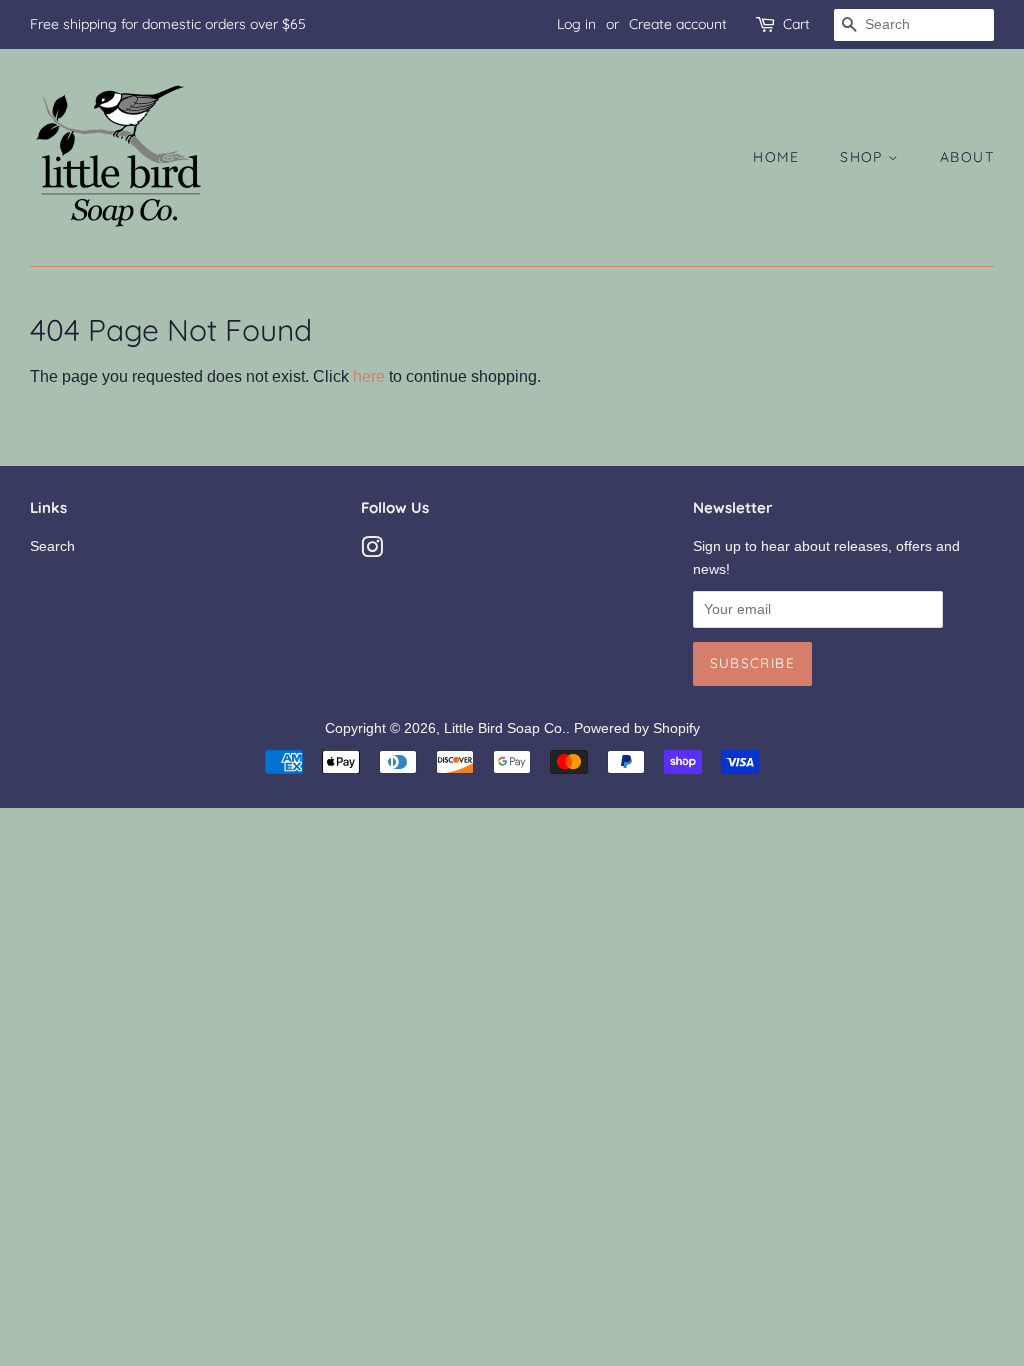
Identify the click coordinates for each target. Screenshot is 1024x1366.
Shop (864, 157)
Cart (796, 24)
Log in (576, 24)
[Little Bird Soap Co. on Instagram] (372, 551)
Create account (678, 24)
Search (52, 546)
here (369, 376)
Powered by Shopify (637, 728)
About (967, 157)
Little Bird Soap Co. (505, 728)
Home (776, 157)
